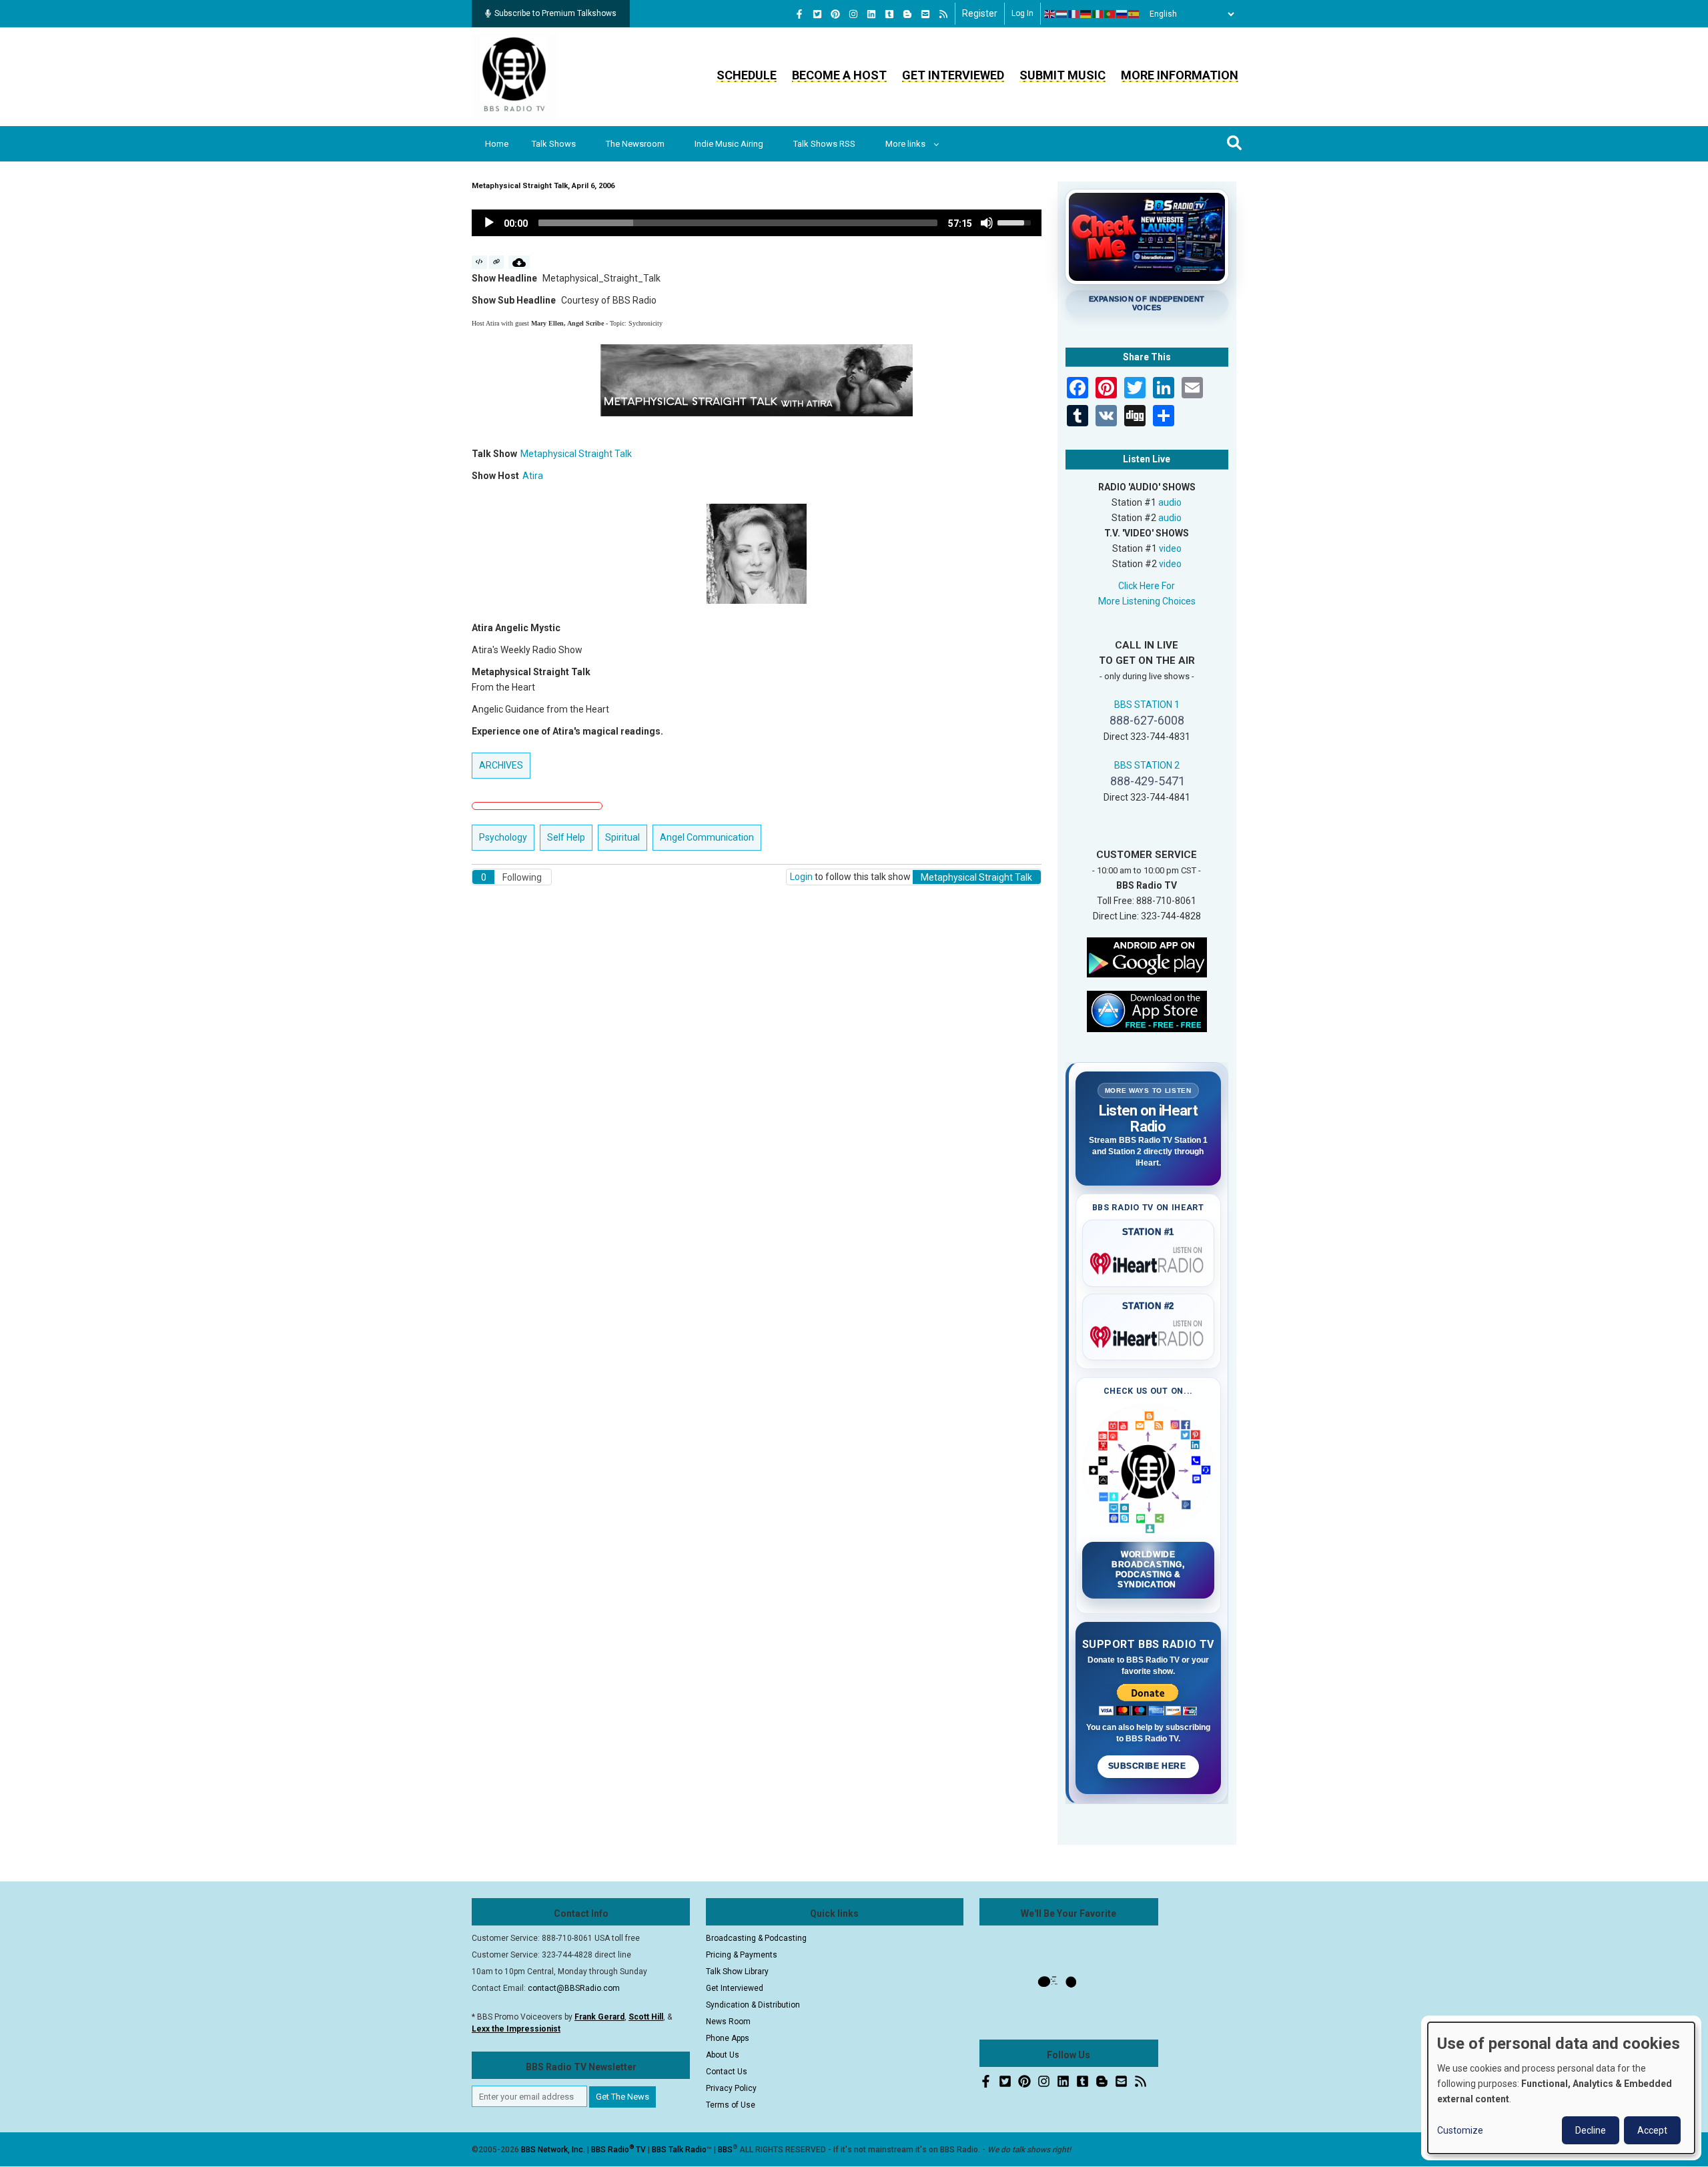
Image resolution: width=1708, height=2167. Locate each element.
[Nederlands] (1062, 14)
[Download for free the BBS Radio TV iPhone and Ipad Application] (1147, 1010)
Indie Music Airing (729, 144)
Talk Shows (554, 144)
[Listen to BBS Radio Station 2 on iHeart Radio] (1149, 1334)
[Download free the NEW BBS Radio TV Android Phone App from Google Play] (1147, 956)
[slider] (738, 223)
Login (801, 877)
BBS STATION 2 (1147, 765)
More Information (1180, 75)
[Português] (1110, 14)
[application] (757, 223)
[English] (1050, 14)
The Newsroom (635, 144)
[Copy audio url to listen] (497, 262)
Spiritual (622, 837)
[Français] (1074, 14)
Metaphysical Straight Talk (576, 454)
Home (497, 144)
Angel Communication (707, 837)
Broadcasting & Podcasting (756, 1938)
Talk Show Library (737, 1972)
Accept (1652, 2130)
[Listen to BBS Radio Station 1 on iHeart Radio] (1149, 1261)
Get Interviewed (953, 75)
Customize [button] (1460, 2130)
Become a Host (839, 75)
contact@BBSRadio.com (574, 1988)
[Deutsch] (1086, 14)
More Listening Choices (1147, 601)
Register (980, 13)
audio (1170, 502)
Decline (1591, 2130)
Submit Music (1062, 75)
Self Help (566, 837)
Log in (1022, 13)
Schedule (747, 75)
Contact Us (727, 2072)
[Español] (1134, 14)
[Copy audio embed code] (479, 262)
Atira (533, 476)
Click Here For (1147, 586)
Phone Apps (728, 2038)
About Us (723, 2055)
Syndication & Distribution (753, 2005)
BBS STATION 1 (1147, 705)
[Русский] (1122, 14)
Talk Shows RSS (824, 144)
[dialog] (1561, 2088)
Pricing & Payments (742, 1955)
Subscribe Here (1148, 1766)
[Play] (489, 223)
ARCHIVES (501, 765)
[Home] (514, 76)
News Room (728, 2022)
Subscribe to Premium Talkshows (555, 13)
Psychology (503, 837)
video (1170, 548)
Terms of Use (731, 2105)
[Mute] (987, 223)
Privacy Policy (731, 2088)
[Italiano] (1098, 14)
